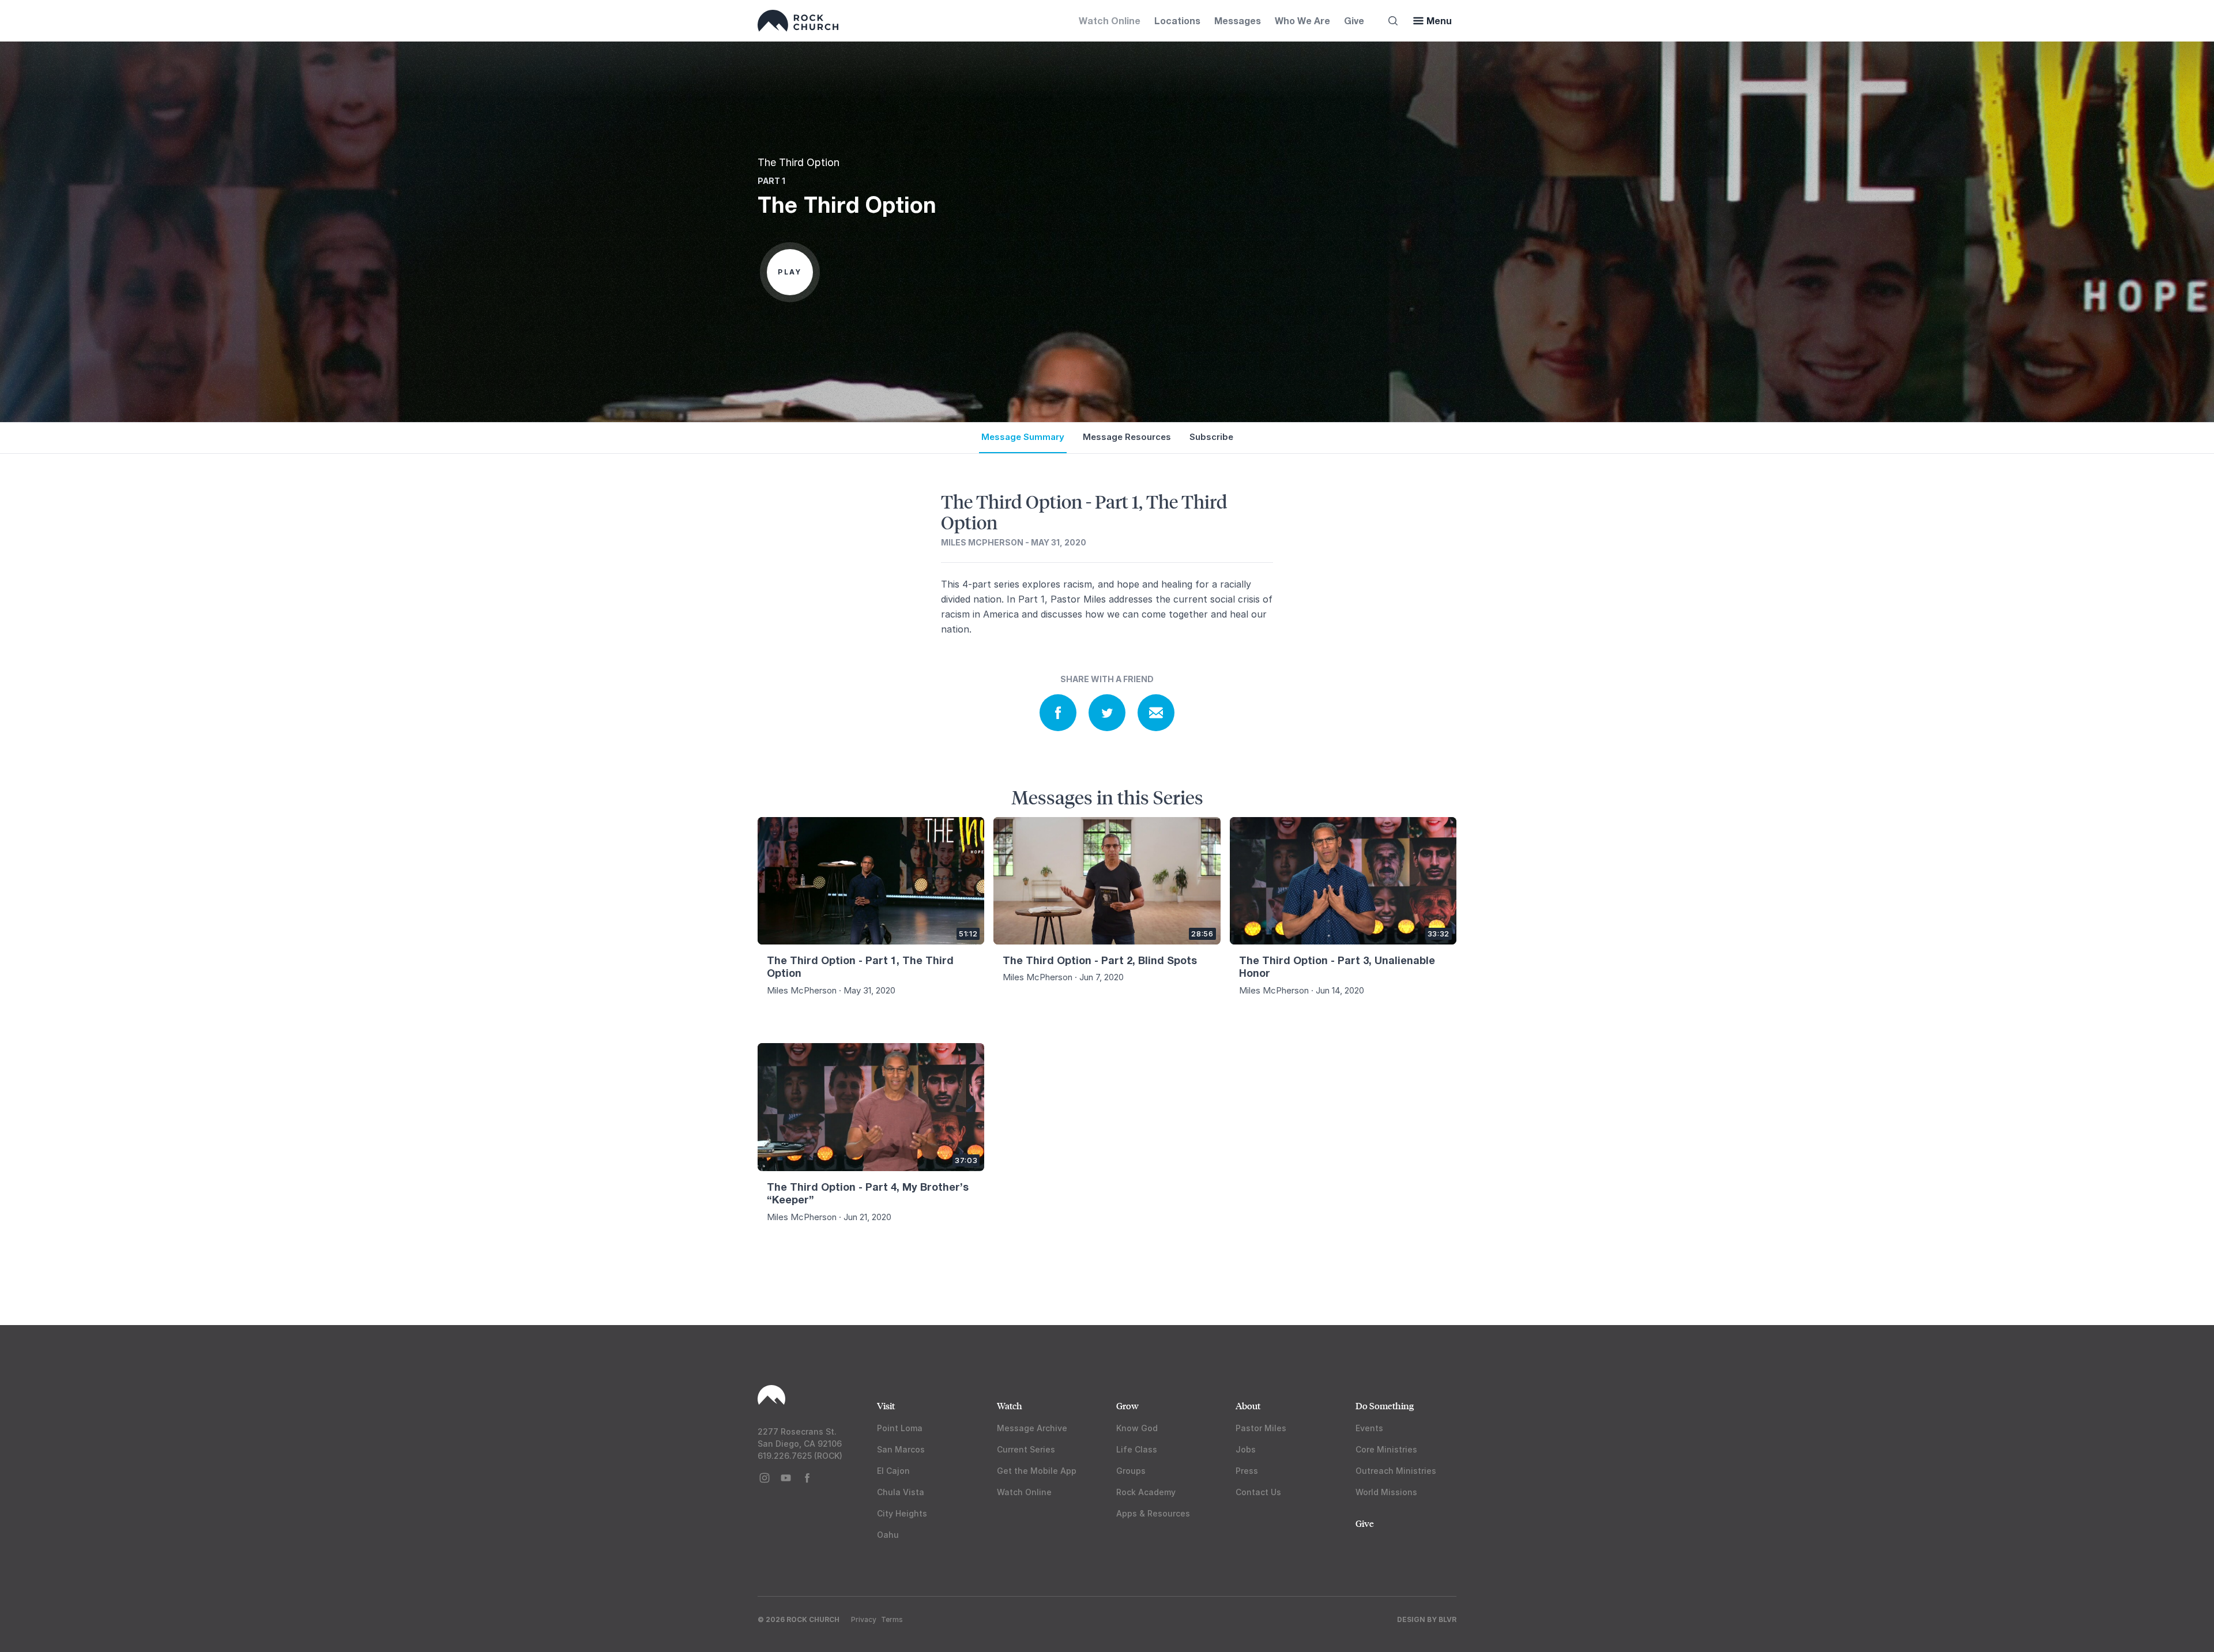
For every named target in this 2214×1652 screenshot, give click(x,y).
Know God (1137, 1428)
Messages (1238, 20)
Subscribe (1211, 437)
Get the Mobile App (1037, 1471)
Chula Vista (901, 1492)
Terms (892, 1619)
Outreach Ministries (1396, 1471)
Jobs (1246, 1449)
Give (1354, 20)
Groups (1131, 1471)
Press (1247, 1471)
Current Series (1026, 1449)
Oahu (888, 1535)
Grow (1127, 1405)
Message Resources (1127, 437)
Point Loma (900, 1428)
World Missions (1386, 1492)
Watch (1010, 1405)
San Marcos (901, 1449)
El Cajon (893, 1471)
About (1248, 1405)
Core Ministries (1386, 1449)
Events (1369, 1428)
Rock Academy (1146, 1492)
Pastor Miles (1261, 1428)
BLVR (1447, 1619)
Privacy (864, 1619)
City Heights (902, 1513)
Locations (1177, 20)
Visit (886, 1405)
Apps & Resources (1153, 1513)
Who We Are (1302, 20)
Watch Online (1110, 20)
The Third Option (799, 162)
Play (790, 272)
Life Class (1137, 1449)
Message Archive (1032, 1428)
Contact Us (1258, 1492)
